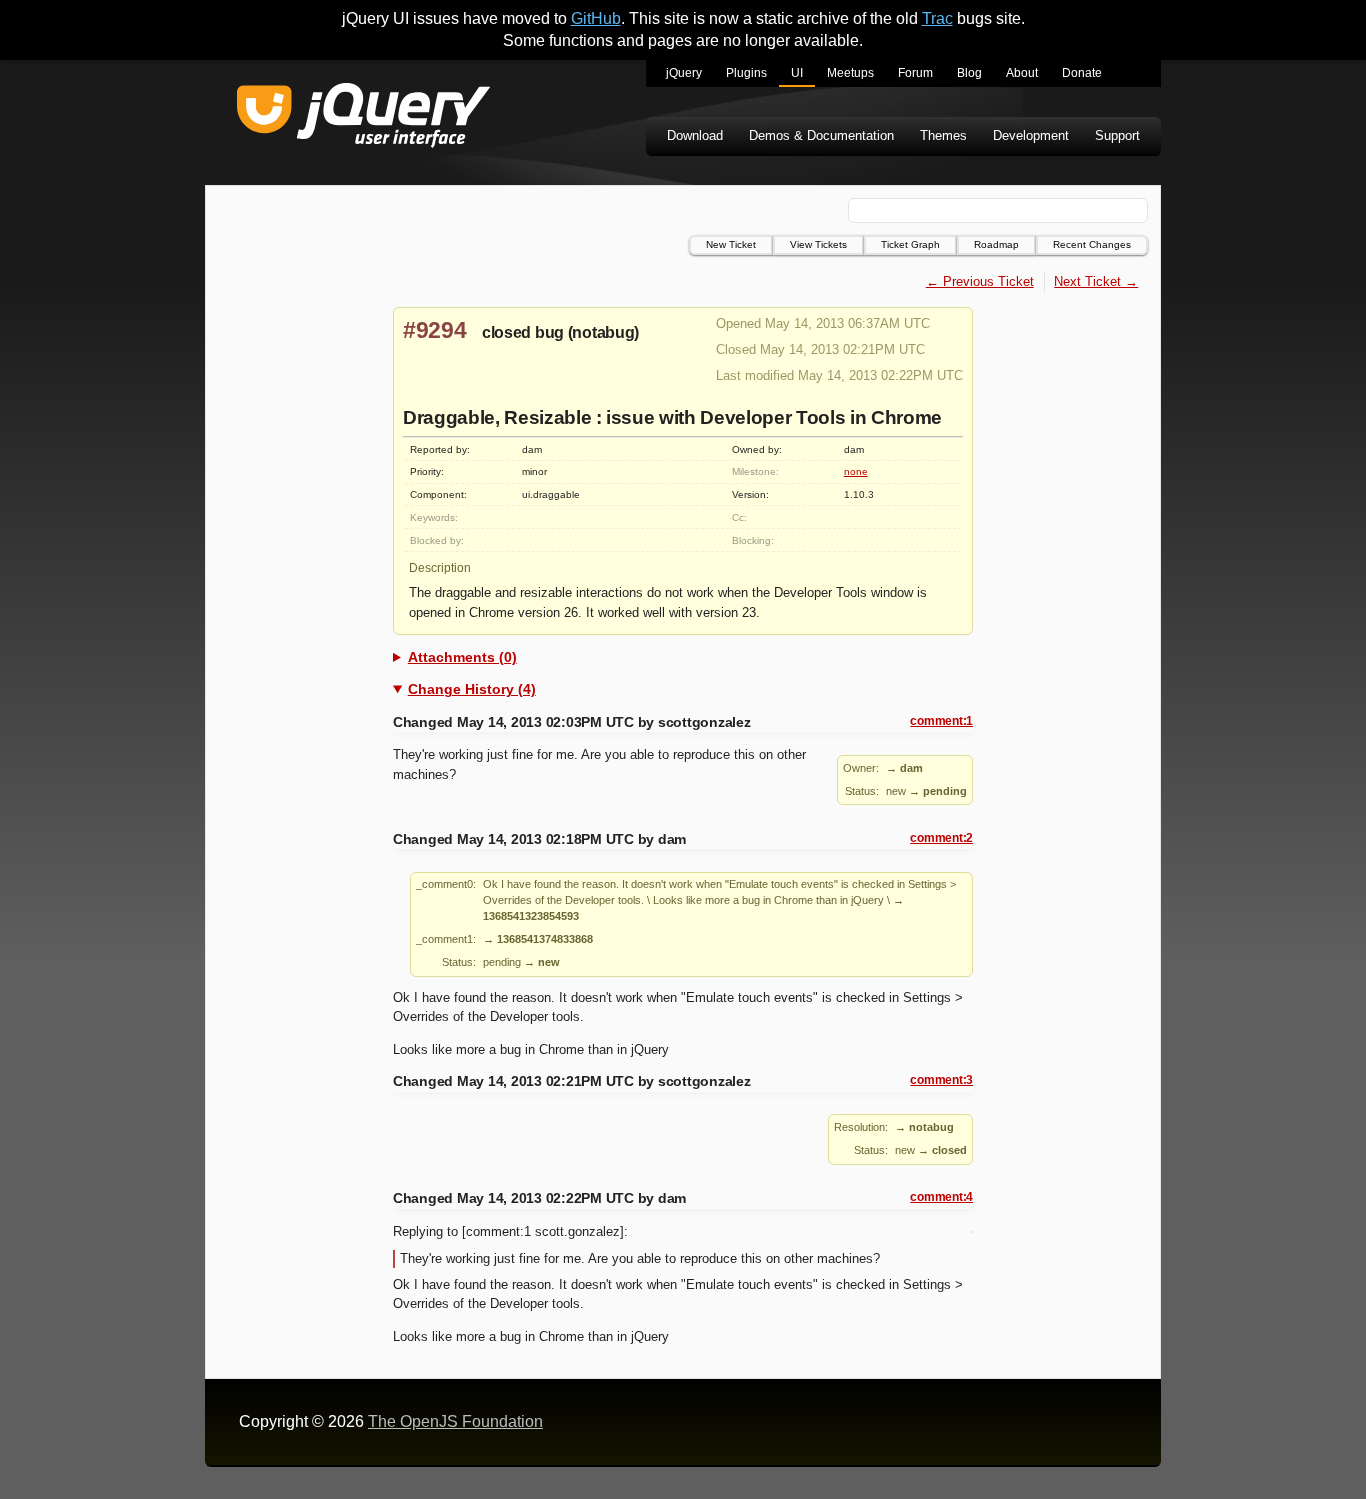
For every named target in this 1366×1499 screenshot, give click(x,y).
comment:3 (941, 1080)
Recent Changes (1092, 244)
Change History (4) (472, 689)
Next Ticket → (1096, 281)
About (1022, 73)
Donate (1082, 73)
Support (1117, 135)
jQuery (684, 73)
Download (695, 135)
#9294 (435, 330)
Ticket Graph (910, 244)
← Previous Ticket (980, 281)
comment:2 (941, 838)
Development (1031, 135)
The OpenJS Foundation (455, 1421)
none (856, 471)
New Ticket (731, 244)
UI (797, 73)
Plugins (746, 73)
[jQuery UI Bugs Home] (363, 118)
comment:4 (941, 1197)
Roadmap (996, 244)
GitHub (596, 18)
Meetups (850, 73)
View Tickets (818, 244)
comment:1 (941, 721)
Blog (969, 73)
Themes (943, 135)
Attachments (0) (462, 657)
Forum (915, 73)
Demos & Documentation (821, 135)
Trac (937, 18)
